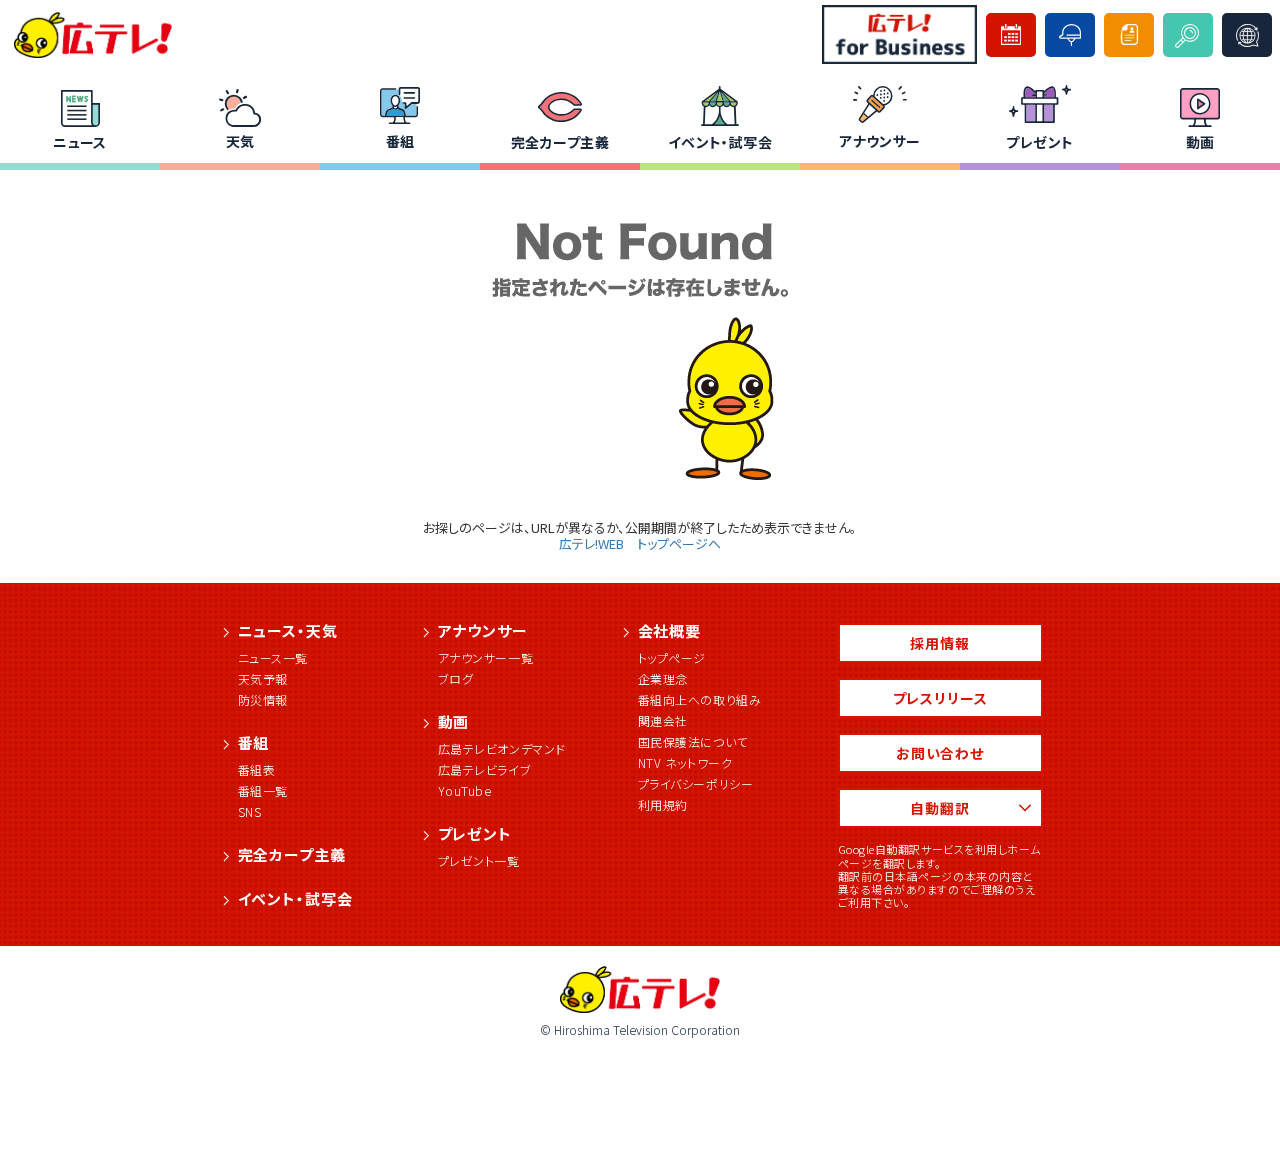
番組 (400, 141)
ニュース (80, 142)
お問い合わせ (940, 753)
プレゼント (1039, 142)
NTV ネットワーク (685, 762)
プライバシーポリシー (696, 783)
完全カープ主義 (560, 142)
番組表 (257, 769)
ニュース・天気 (288, 630)
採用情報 (939, 643)
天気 (240, 141)
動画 (1200, 142)
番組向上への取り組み (700, 699)
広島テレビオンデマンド (502, 748)
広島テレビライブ (485, 769)
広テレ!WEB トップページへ (640, 543)
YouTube (465, 790)
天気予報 (263, 678)
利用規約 (663, 804)
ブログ (456, 678)
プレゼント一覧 (479, 860)
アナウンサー (880, 141)
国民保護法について (693, 741)
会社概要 (670, 630)
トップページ (672, 657)
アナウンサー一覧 (486, 657)
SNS (250, 811)
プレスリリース (940, 698)
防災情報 (263, 699)
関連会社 (663, 720)
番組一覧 (263, 790)
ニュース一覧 (273, 657)
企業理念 (663, 678)
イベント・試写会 (720, 142)
